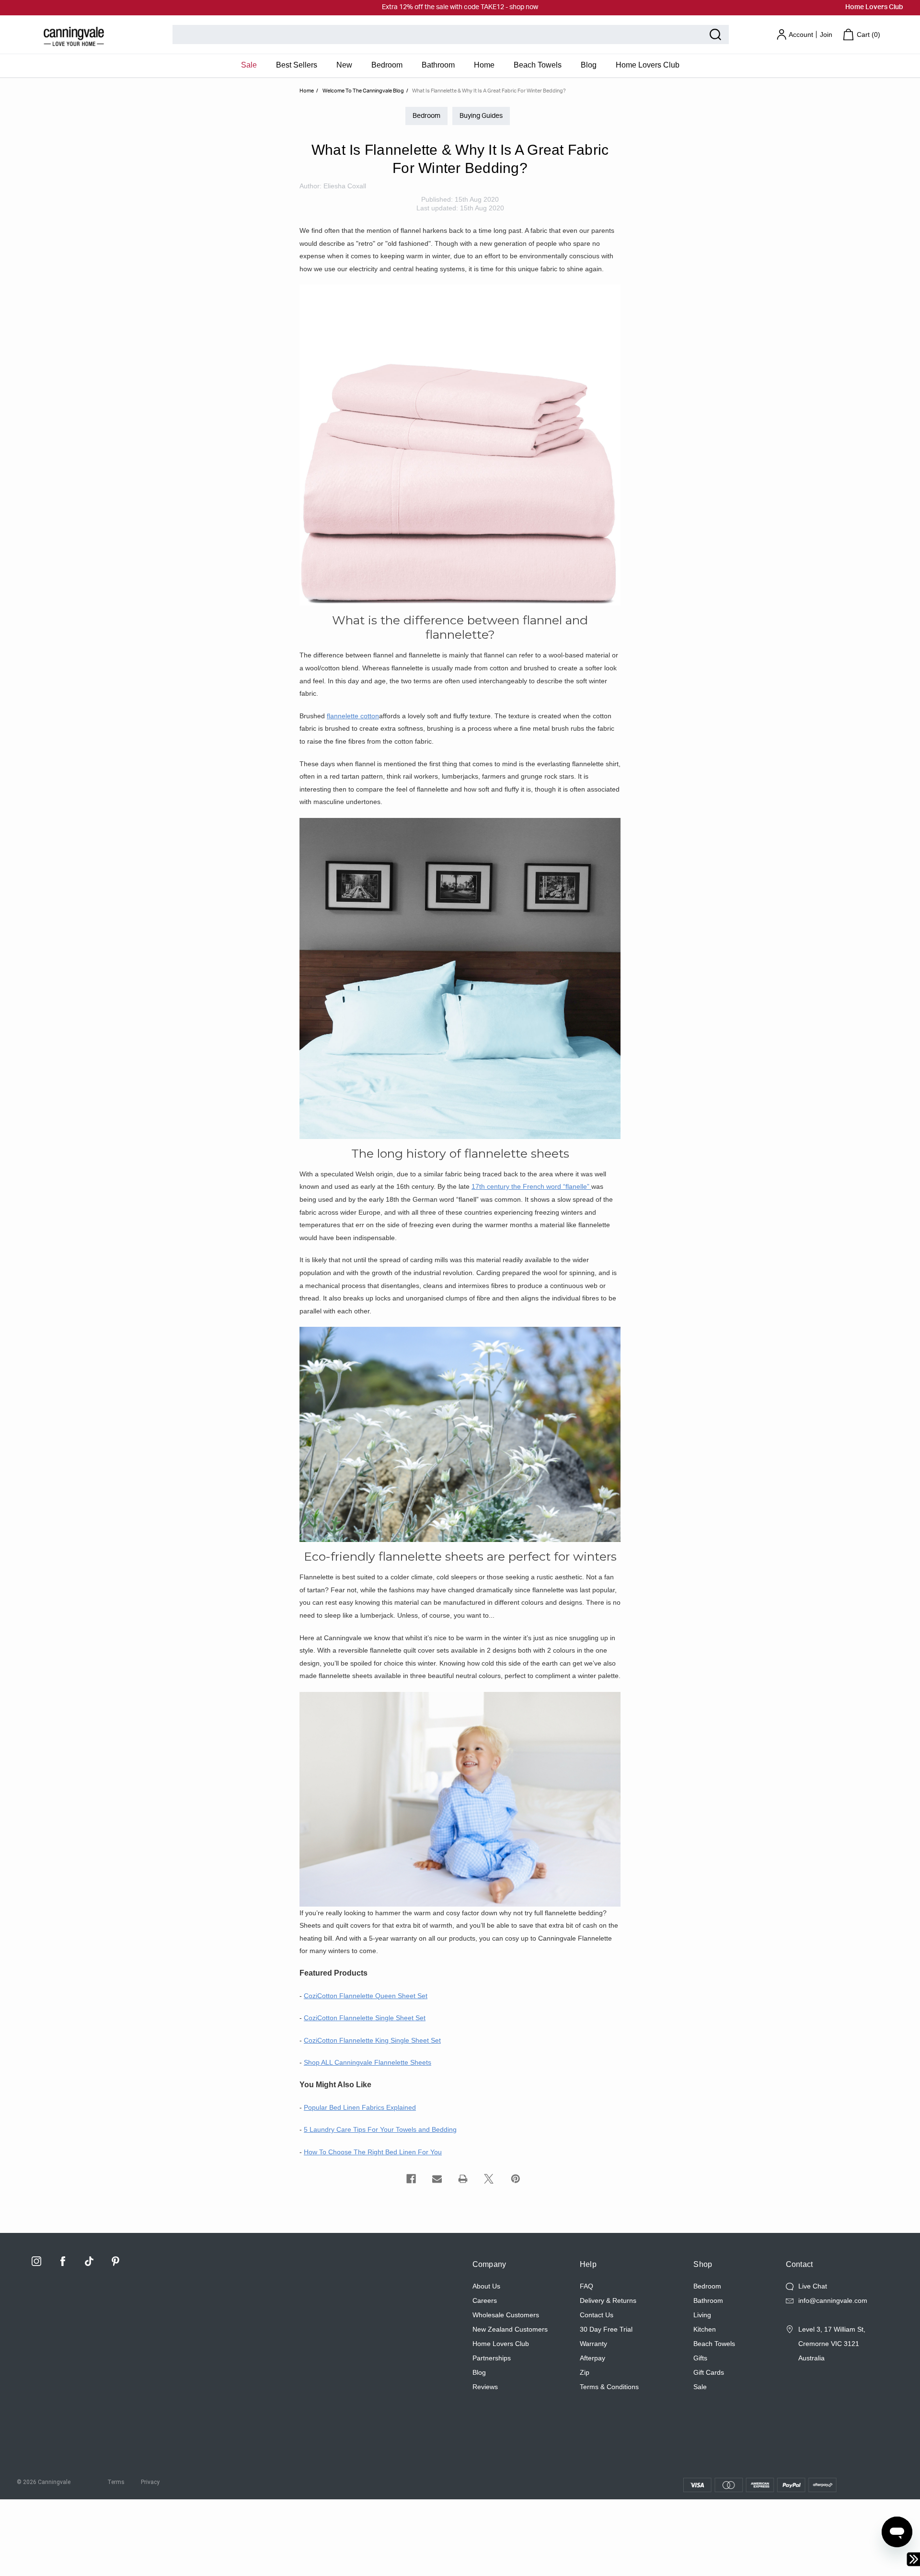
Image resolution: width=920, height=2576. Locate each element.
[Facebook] (411, 2179)
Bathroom (438, 65)
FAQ (586, 2286)
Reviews (485, 2387)
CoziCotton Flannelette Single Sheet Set (365, 2018)
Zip (585, 2372)
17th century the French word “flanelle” (531, 1186)
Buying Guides (481, 116)
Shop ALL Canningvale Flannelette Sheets (368, 2062)
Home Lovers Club (874, 7)
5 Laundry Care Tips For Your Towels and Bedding (380, 2129)
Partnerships (492, 2358)
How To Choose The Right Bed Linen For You (373, 2152)
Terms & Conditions (609, 2387)
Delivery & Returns (608, 2300)
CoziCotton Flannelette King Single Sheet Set (372, 2040)
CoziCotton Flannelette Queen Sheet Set (366, 1996)
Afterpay (592, 2358)
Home (484, 65)
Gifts (700, 2358)
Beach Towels (538, 65)
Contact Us (597, 2315)
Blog (589, 65)
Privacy (150, 2482)
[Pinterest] (516, 2179)
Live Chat (813, 2286)
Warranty (593, 2344)
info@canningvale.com (833, 2300)
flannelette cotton (353, 716)
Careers (485, 2300)
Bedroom (387, 65)
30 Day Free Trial (606, 2329)
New (344, 65)
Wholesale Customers (506, 2315)
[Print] (463, 2179)
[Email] (437, 2179)
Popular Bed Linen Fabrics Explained (360, 2107)
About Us (486, 2286)
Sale (249, 65)
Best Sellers (297, 65)
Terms (116, 2482)
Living (702, 2315)
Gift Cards (709, 2372)
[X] (489, 2179)
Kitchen (705, 2329)
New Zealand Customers (510, 2329)
